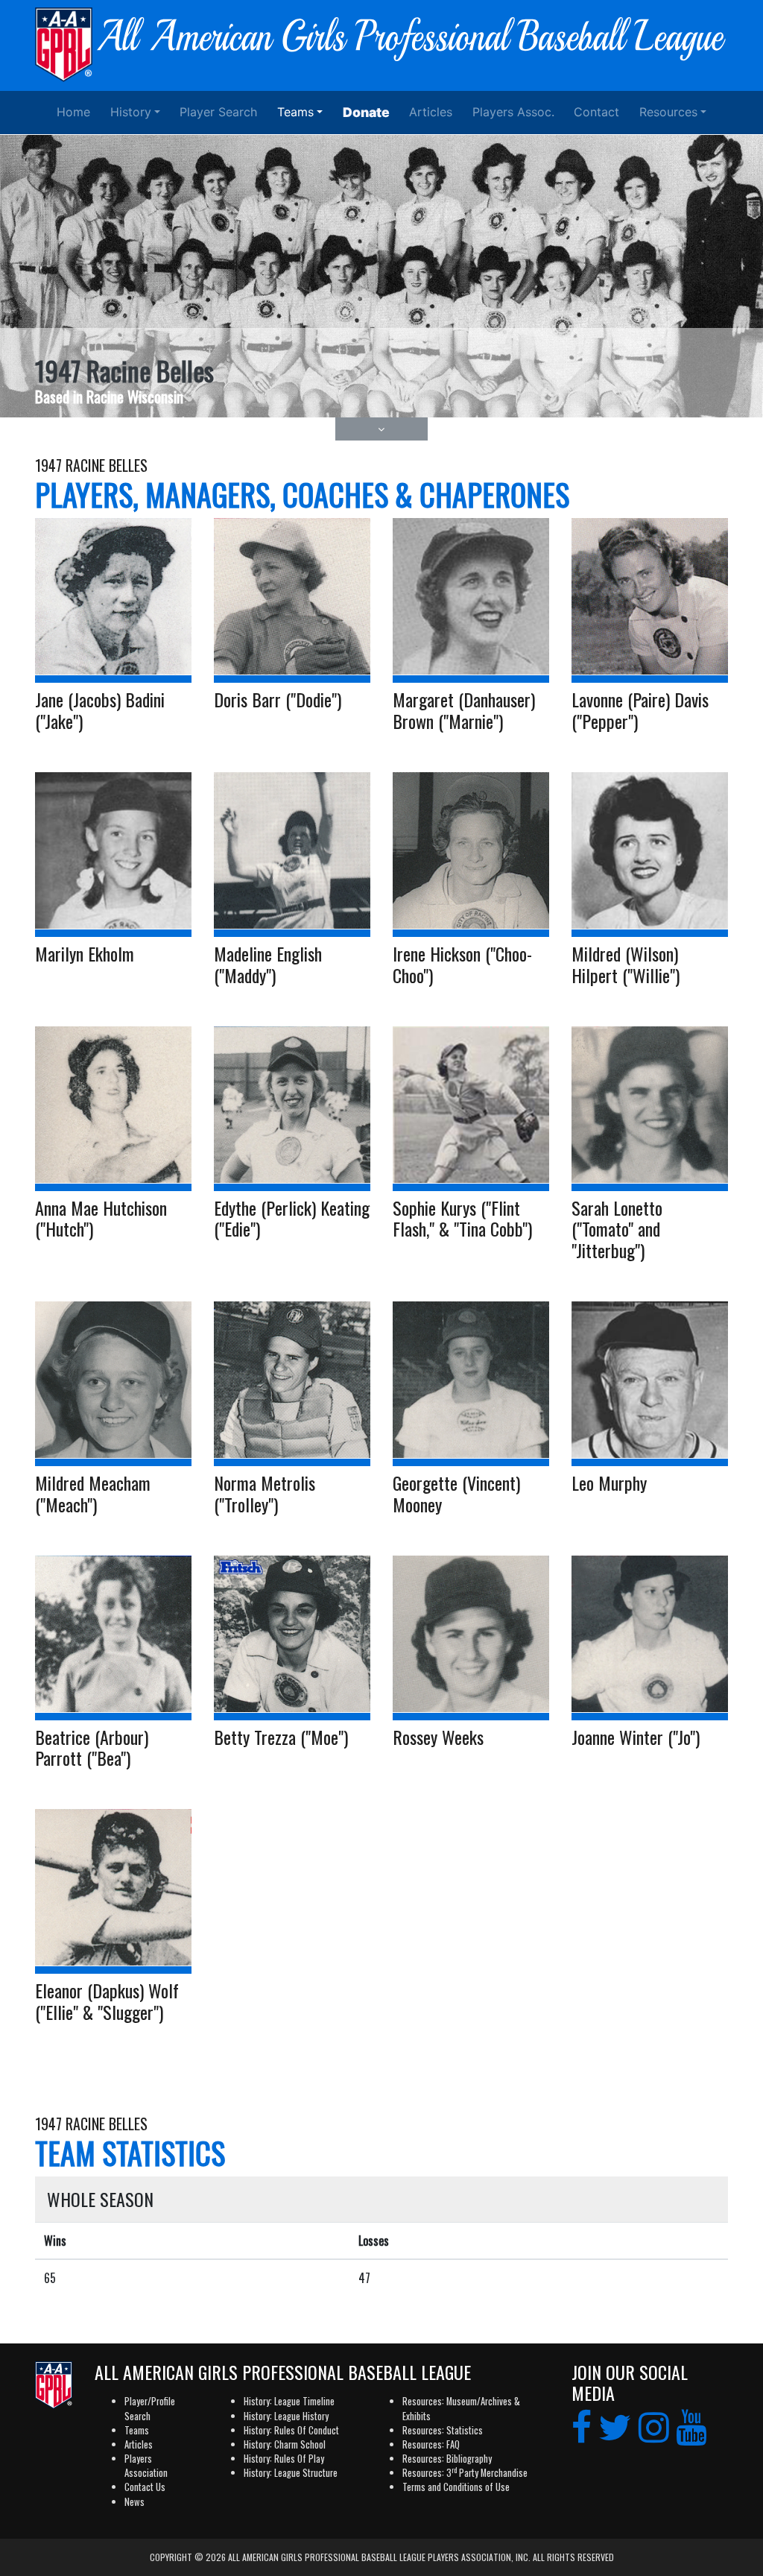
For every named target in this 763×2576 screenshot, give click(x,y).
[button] (382, 429)
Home (73, 112)
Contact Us (145, 2487)
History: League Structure (291, 2473)
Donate (366, 112)
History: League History (286, 2416)
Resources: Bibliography (447, 2459)
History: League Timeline (289, 2401)
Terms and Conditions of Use (456, 2487)
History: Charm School (285, 2444)
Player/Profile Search (150, 2408)
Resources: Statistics (443, 2430)
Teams (295, 112)
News (134, 2502)
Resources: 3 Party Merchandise (465, 2473)
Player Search (218, 112)
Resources (668, 112)
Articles (431, 112)
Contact (596, 112)
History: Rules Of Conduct (291, 2430)
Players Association (146, 2466)
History (131, 112)
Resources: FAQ (431, 2444)
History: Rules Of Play (284, 2459)
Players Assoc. (513, 112)
